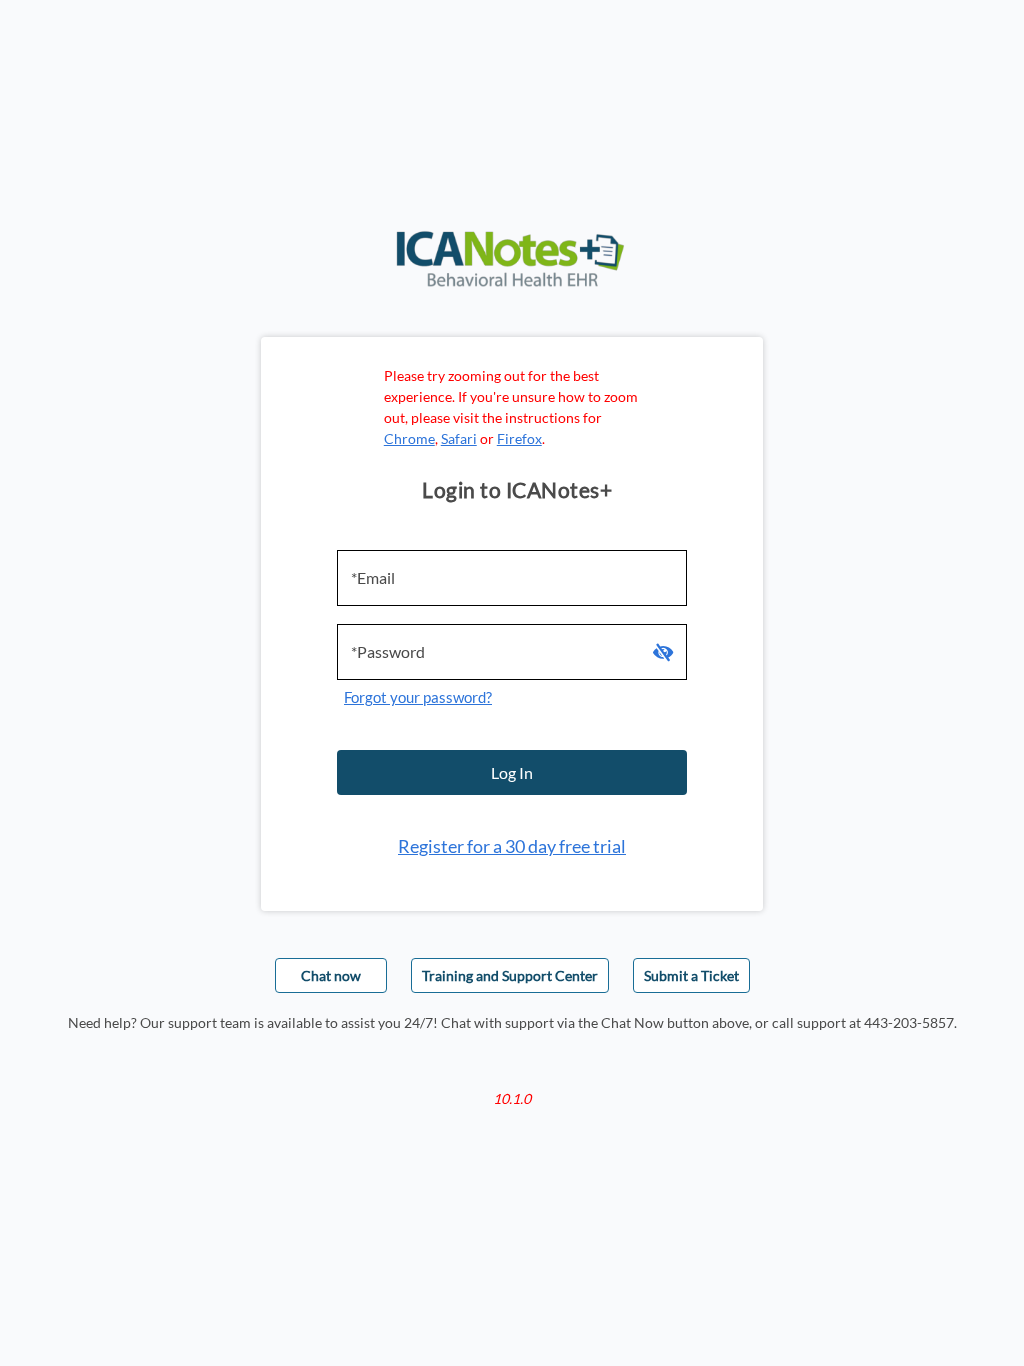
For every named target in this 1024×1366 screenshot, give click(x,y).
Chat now (331, 975)
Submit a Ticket (691, 975)
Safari (459, 438)
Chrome (409, 438)
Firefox (519, 438)
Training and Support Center (510, 975)
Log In (512, 772)
